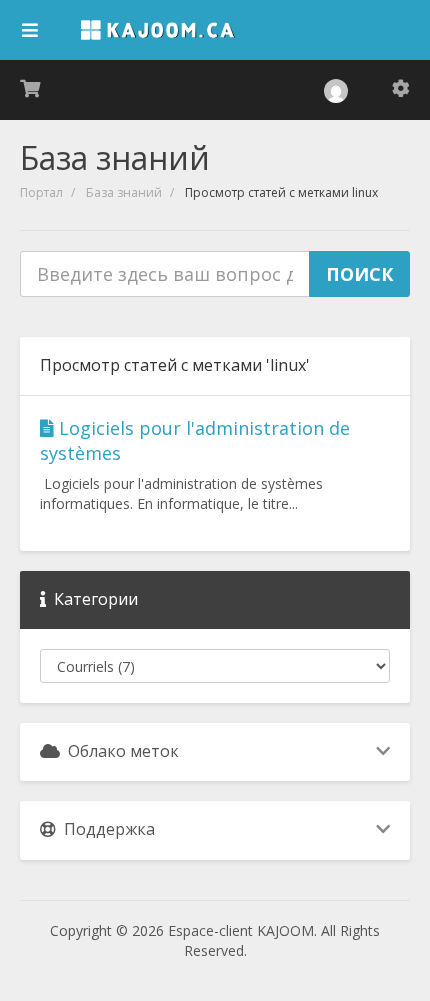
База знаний (124, 192)
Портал (41, 192)
